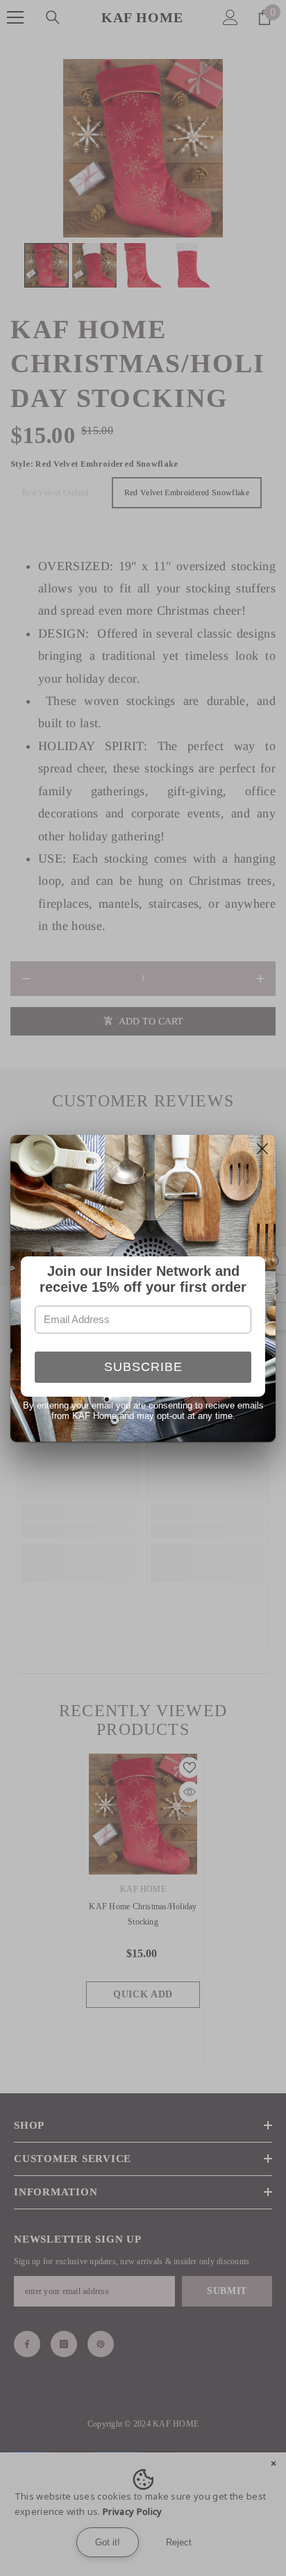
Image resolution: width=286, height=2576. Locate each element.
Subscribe (143, 1367)
